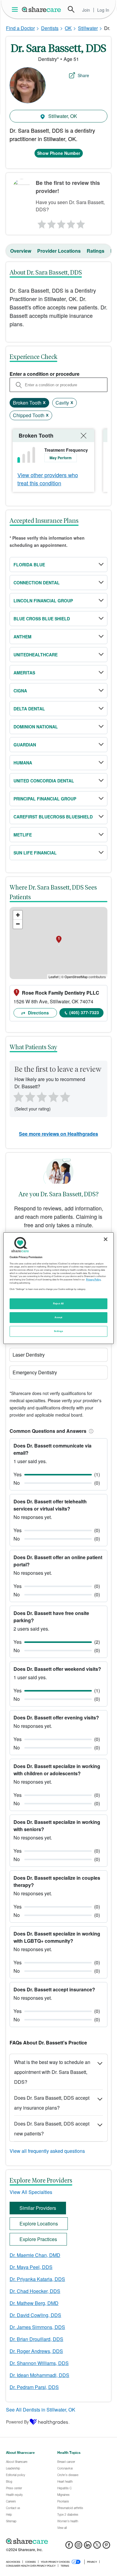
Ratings (96, 251)
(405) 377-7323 (84, 1012)
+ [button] (18, 915)
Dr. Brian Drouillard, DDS (36, 2339)
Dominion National (36, 727)
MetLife (23, 835)
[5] (81, 223)
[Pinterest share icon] (106, 2547)
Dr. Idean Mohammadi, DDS (39, 2375)
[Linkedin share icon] (88, 2547)
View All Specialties (31, 2192)
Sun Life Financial (35, 853)
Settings (58, 1331)
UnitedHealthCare (36, 655)
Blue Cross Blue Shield (42, 619)
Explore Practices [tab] (38, 2239)
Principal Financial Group (45, 799)
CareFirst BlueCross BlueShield (53, 817)
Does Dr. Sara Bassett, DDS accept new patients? (52, 2129)
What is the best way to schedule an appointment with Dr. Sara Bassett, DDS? (52, 2072)
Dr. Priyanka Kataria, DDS (37, 2279)
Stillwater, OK (62, 116)
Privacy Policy (93, 1279)
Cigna (20, 691)
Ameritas (24, 673)
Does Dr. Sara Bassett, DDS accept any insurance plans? (52, 2103)
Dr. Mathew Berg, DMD (34, 2303)
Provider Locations (59, 251)
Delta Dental (29, 709)
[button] (90, 1431)
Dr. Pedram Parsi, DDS (34, 2387)
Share (83, 75)
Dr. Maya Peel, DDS (31, 2267)
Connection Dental (37, 583)
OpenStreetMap (76, 977)
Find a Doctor (20, 28)
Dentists (50, 28)
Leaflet (54, 977)
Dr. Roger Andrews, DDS (36, 2351)
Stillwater (88, 28)
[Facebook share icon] (69, 2547)
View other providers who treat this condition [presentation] (48, 479)
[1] (41, 223)
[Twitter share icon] (97, 2547)
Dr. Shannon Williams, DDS (39, 2363)
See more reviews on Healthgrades (58, 1134)
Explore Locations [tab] (39, 2223)
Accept (58, 1317)
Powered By (17, 2422)
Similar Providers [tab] (38, 2208)
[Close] (106, 1239)
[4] (71, 223)
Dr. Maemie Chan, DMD (35, 2255)
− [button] (18, 924)
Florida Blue (29, 565)
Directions (38, 1013)
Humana (23, 763)
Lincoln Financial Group (43, 601)
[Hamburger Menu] (16, 9)
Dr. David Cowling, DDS (35, 2315)
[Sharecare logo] (58, 2541)
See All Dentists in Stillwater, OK (41, 2410)
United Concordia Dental (44, 781)
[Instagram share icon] (78, 2547)
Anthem (22, 637)
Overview (21, 251)
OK (68, 28)
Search (71, 9)
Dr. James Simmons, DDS (37, 2327)
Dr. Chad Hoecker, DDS (35, 2291)
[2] (51, 223)
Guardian (25, 745)
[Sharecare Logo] (42, 9)
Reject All (58, 1303)
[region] (59, 1288)
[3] (61, 223)
